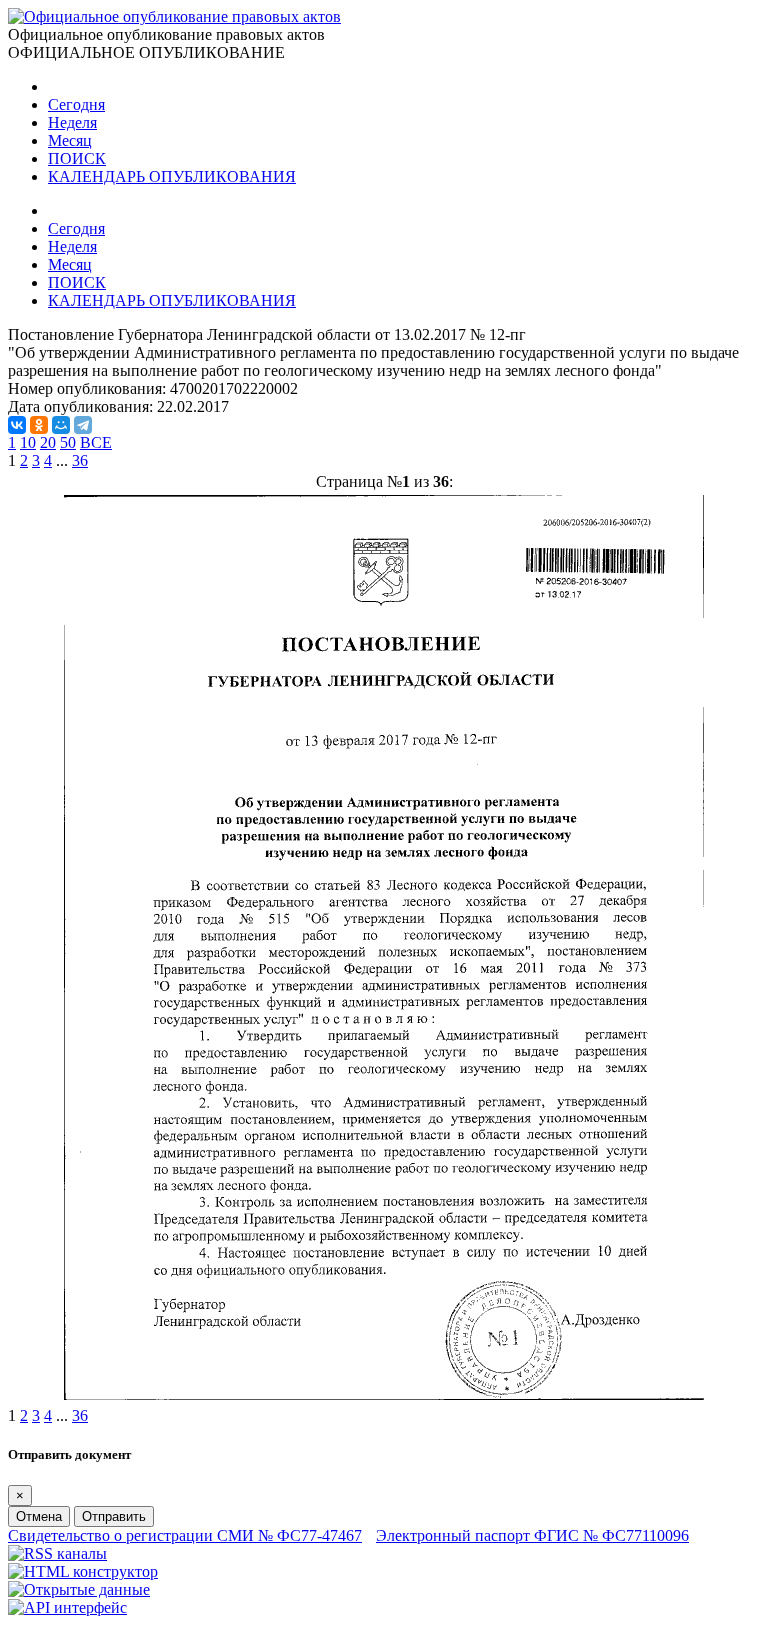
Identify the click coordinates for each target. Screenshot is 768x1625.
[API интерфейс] (67, 1607)
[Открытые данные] (79, 1589)
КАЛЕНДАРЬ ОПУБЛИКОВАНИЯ (172, 176)
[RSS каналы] (57, 1553)
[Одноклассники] (39, 425)
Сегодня (76, 104)
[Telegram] (83, 425)
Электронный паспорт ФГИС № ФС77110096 (532, 1535)
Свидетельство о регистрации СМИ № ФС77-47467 (185, 1535)
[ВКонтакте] (17, 425)
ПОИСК (77, 158)
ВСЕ (96, 442)
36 (80, 460)
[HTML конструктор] (83, 1571)
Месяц (70, 140)
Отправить (114, 1516)
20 (48, 442)
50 (68, 442)
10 (28, 442)
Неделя (72, 122)
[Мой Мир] (61, 425)
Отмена (39, 1516)
